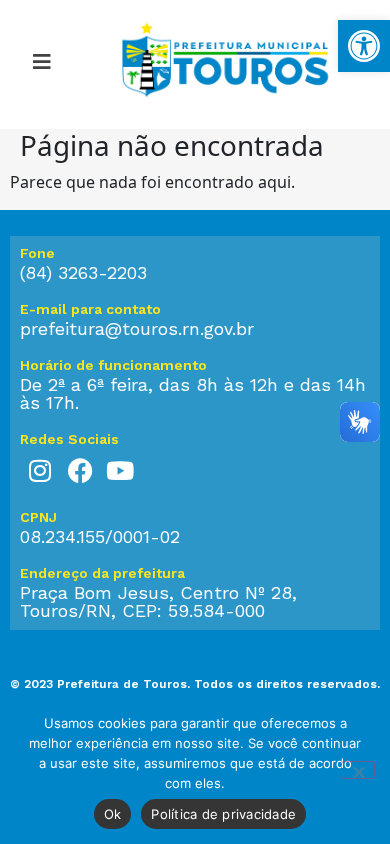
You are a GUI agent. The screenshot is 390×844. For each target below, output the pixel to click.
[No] (358, 770)
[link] (364, 46)
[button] (41, 65)
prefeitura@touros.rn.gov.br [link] (137, 328)
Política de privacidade (223, 814)
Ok (113, 814)
